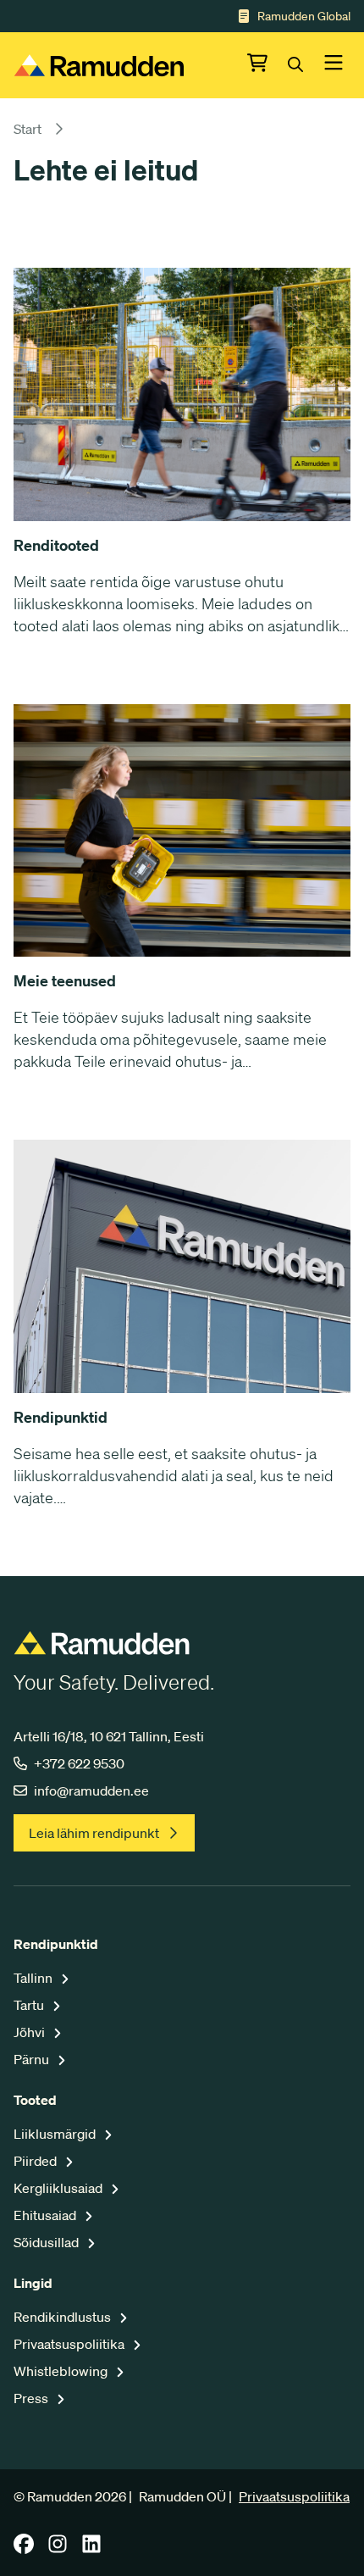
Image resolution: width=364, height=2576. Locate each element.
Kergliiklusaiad (59, 2188)
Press (32, 2398)
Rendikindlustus (63, 2317)
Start (28, 129)
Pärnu (33, 2059)
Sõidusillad (47, 2242)
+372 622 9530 (79, 1763)
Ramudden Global (304, 16)
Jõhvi (30, 2032)
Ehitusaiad (46, 2215)
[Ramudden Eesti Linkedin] (91, 2549)
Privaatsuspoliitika (70, 2344)
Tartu (30, 2005)
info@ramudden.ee (91, 1790)
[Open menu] (334, 65)
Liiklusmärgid (56, 2134)
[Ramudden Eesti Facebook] (24, 2549)
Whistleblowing (62, 2371)
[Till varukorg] (267, 65)
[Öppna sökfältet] (306, 65)
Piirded (36, 2161)
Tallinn (34, 1978)
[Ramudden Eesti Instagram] (58, 2549)
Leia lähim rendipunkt (94, 1833)
